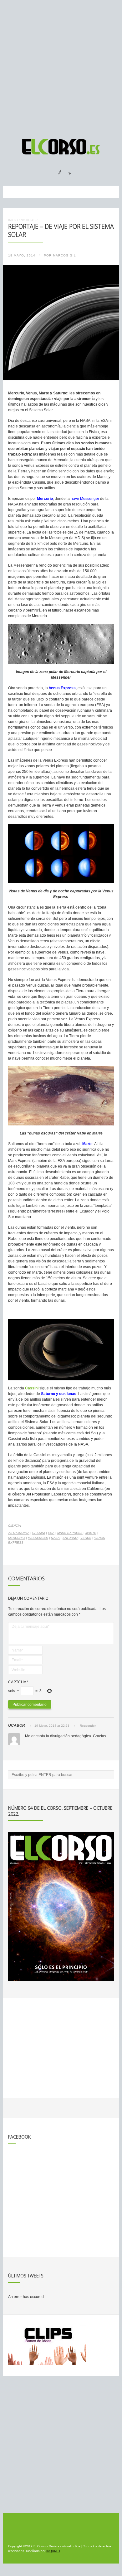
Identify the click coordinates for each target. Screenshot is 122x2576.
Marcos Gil (64, 255)
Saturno (70, 1538)
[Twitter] (68, 170)
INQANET (53, 2551)
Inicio (13, 220)
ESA (51, 1533)
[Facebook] (56, 170)
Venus (86, 1538)
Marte (91, 1533)
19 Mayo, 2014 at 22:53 (52, 1726)
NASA (55, 1538)
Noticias (28, 220)
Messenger (38, 1538)
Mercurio (17, 1538)
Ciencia (15, 1526)
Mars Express (70, 1533)
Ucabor (17, 1725)
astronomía (19, 1533)
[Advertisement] (61, 66)
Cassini (39, 1533)
